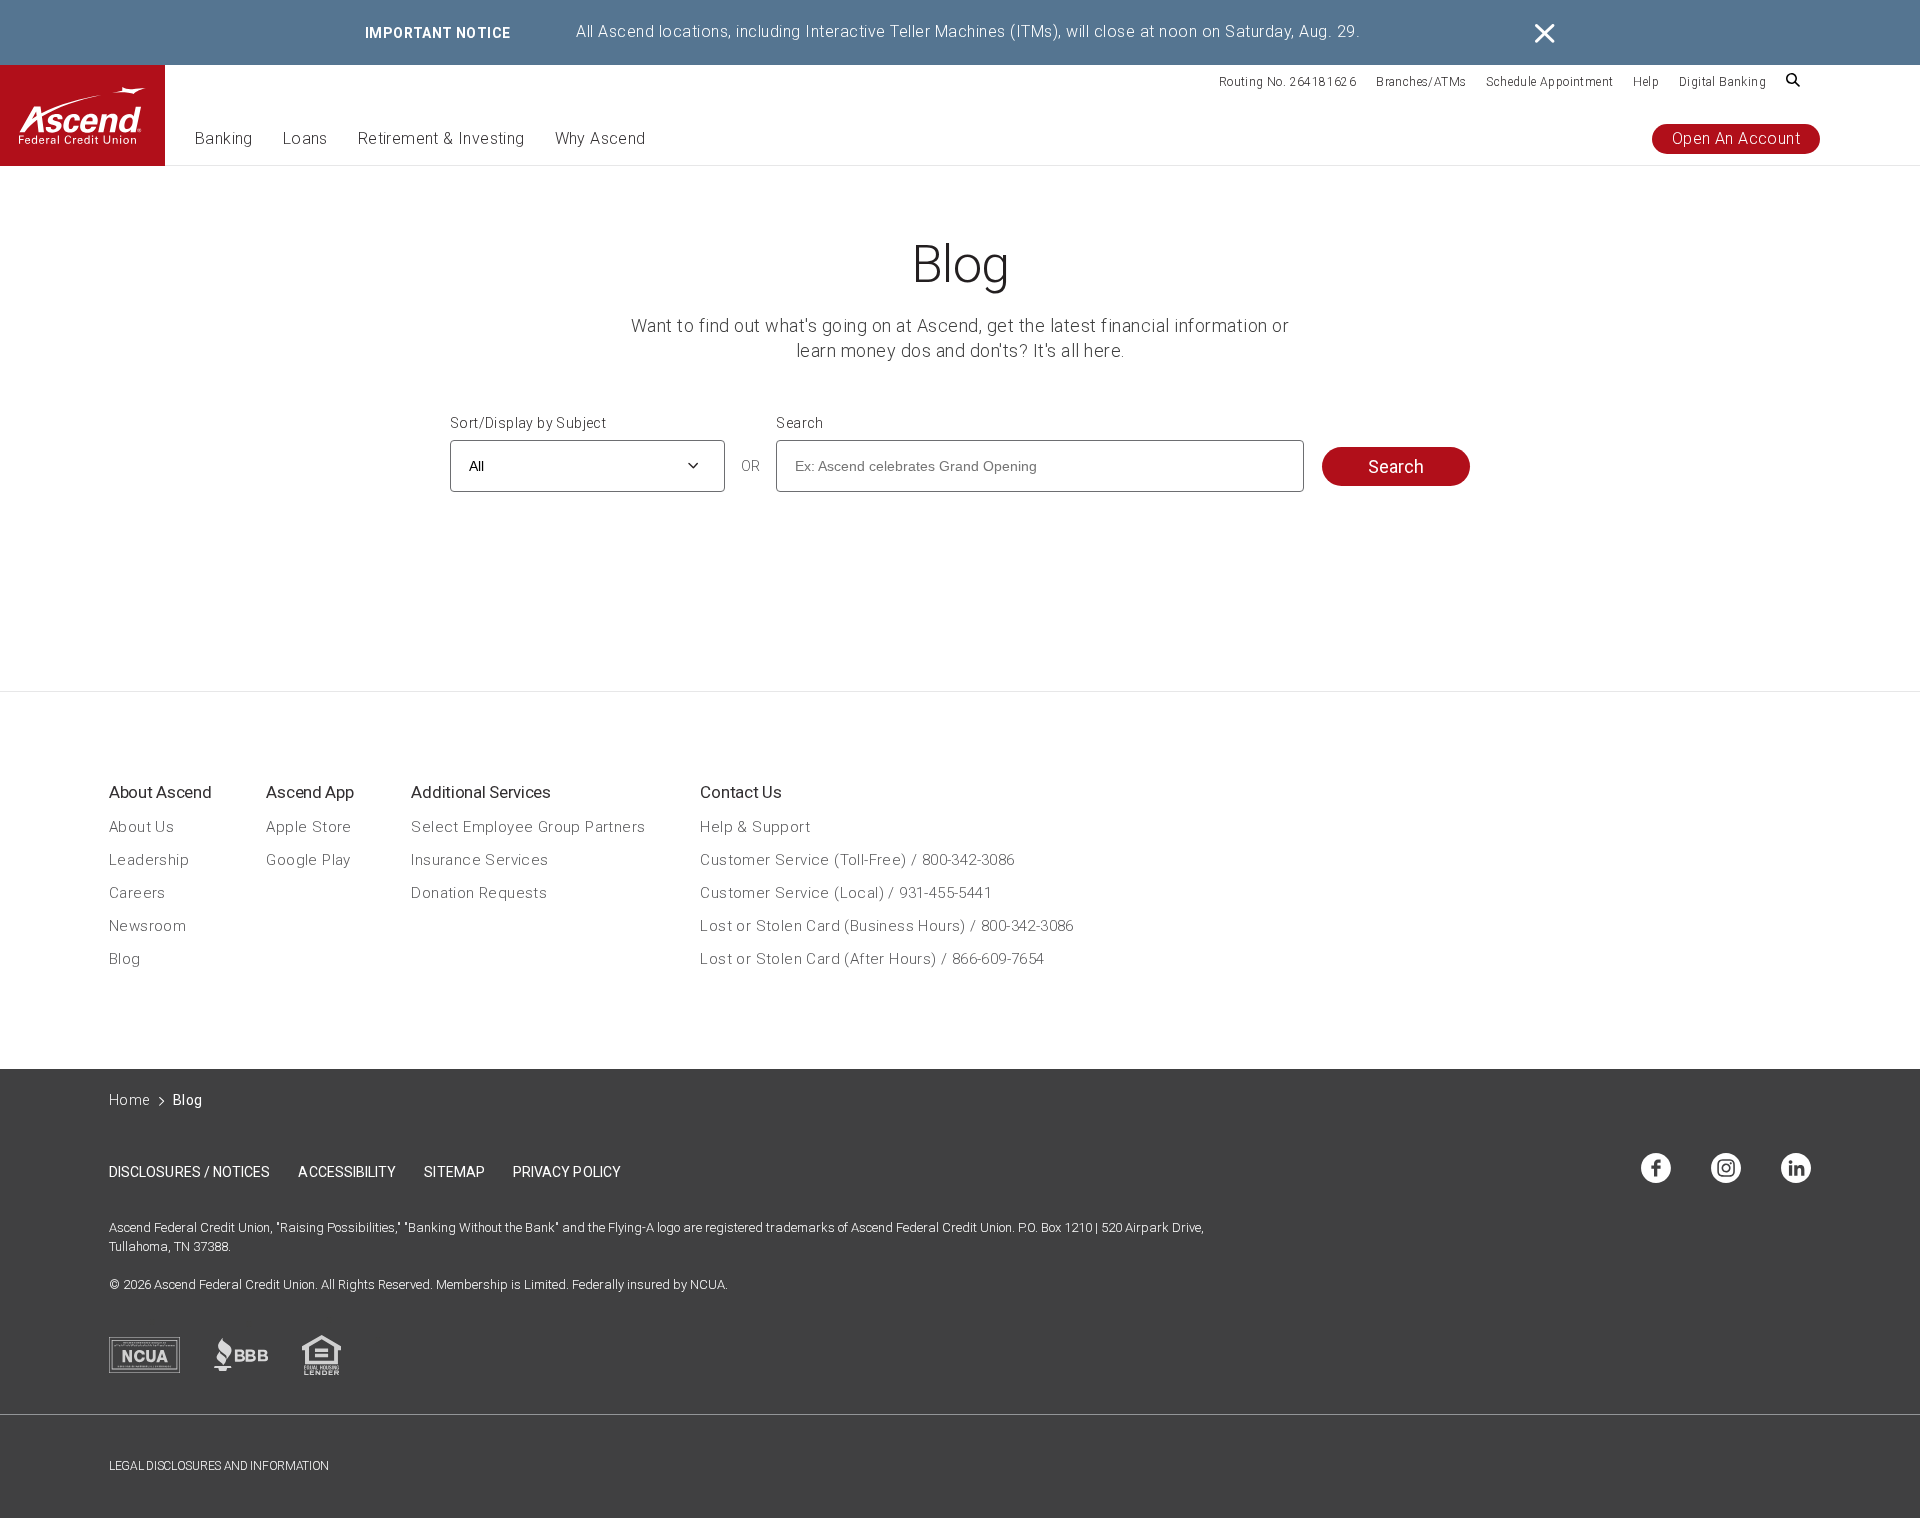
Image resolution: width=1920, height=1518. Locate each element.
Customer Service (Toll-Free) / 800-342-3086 (857, 859)
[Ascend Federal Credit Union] (82, 115)
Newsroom (147, 925)
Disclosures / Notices (189, 1172)
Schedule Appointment (1549, 82)
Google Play (308, 859)
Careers (137, 892)
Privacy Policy (567, 1172)
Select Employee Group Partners (528, 826)
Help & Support (755, 826)
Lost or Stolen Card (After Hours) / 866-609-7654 (872, 958)
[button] (224, 147)
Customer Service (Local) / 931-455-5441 (846, 892)
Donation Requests (479, 892)
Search (799, 423)
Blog (125, 958)
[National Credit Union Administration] (144, 1355)
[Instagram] (1726, 1169)
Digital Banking (1722, 82)
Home (129, 1100)
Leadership (149, 859)
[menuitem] (1287, 81)
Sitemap (454, 1172)
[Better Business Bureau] (241, 1354)
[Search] (1793, 81)
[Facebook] (1656, 1169)
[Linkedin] (1796, 1169)
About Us (141, 826)
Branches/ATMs (1421, 82)
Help (1646, 82)
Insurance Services (479, 859)
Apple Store (308, 826)
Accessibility (347, 1172)
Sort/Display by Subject (528, 423)
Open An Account (1736, 138)
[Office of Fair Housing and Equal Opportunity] (321, 1355)
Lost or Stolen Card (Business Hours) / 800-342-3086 (886, 925)
